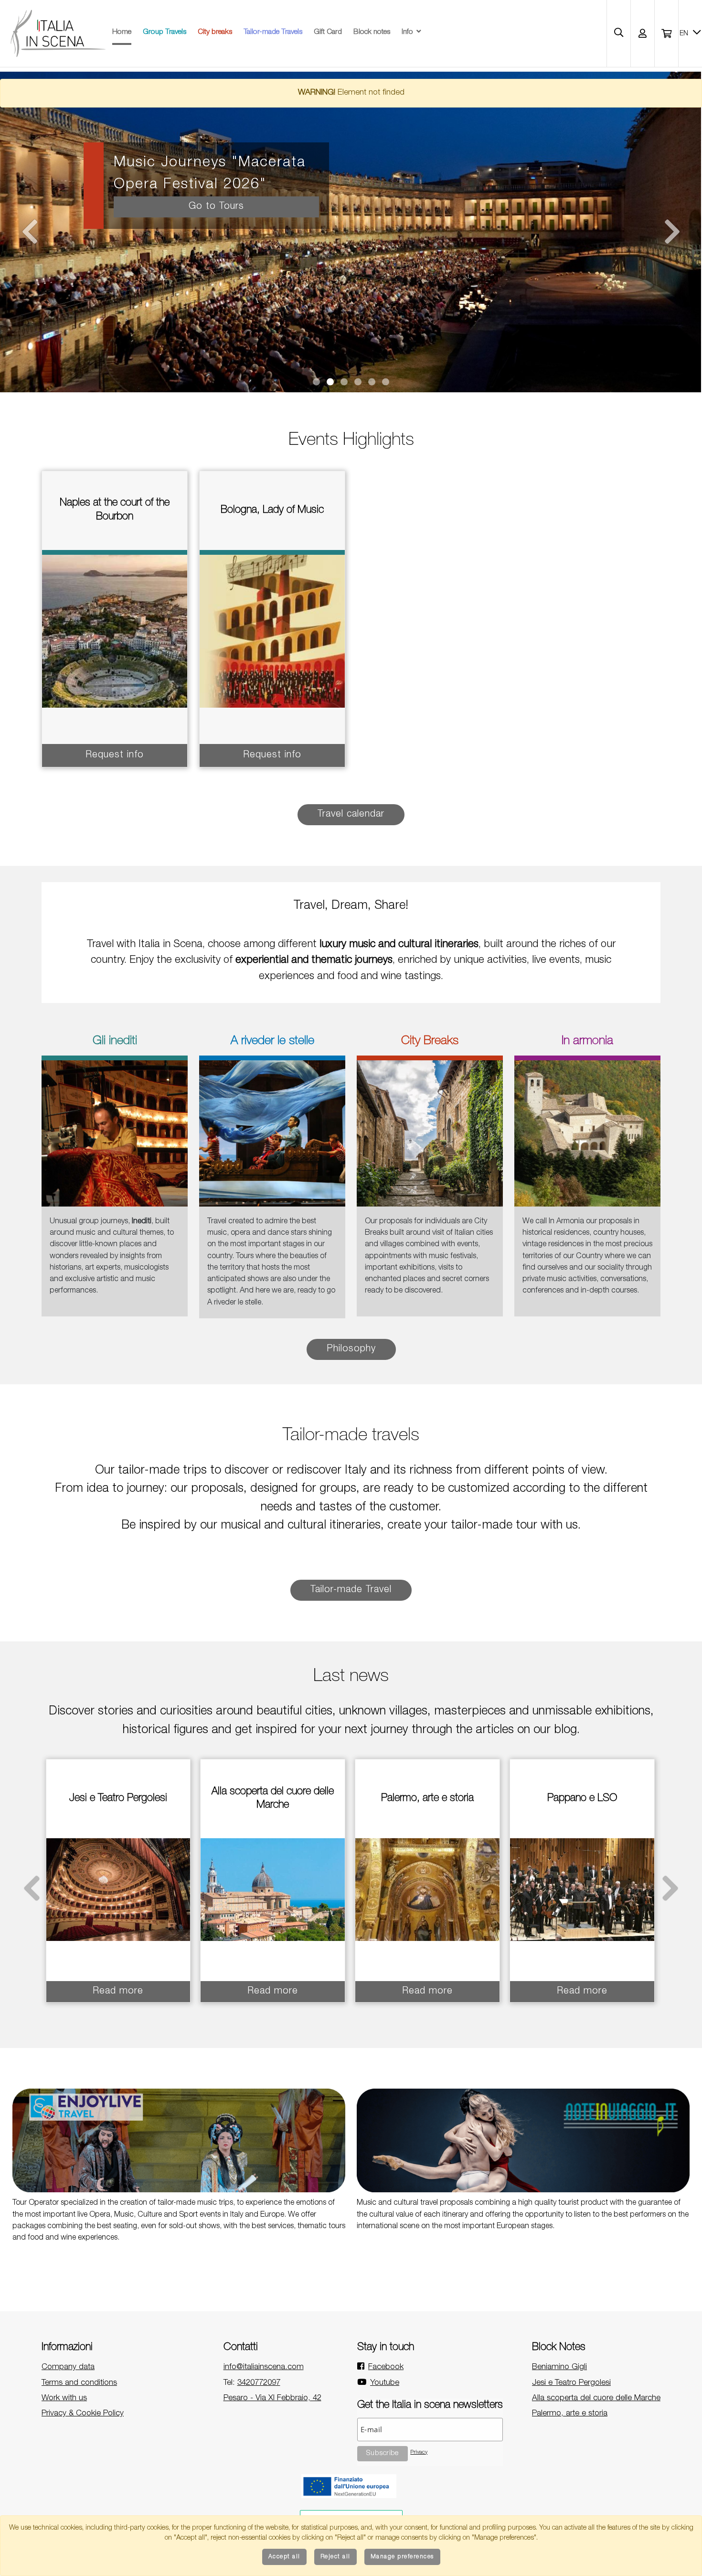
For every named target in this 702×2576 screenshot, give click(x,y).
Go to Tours (216, 207)
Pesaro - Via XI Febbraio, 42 (272, 2398)
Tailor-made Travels (273, 32)
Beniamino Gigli (559, 2367)
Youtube (385, 2383)
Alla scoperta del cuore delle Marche (596, 2398)
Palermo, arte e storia (570, 2414)
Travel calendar (351, 815)
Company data (68, 2367)
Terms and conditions (79, 2383)
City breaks (215, 32)
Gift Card (328, 32)
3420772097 (259, 2383)
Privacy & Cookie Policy (83, 2414)
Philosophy (351, 1349)
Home (122, 32)
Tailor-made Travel (351, 1590)
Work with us (64, 2398)
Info (407, 32)
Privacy (419, 2452)
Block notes (372, 32)
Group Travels (165, 32)
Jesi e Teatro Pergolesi (571, 2383)
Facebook (386, 2367)
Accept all (284, 2557)
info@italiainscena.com (264, 2367)
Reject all (335, 2557)
